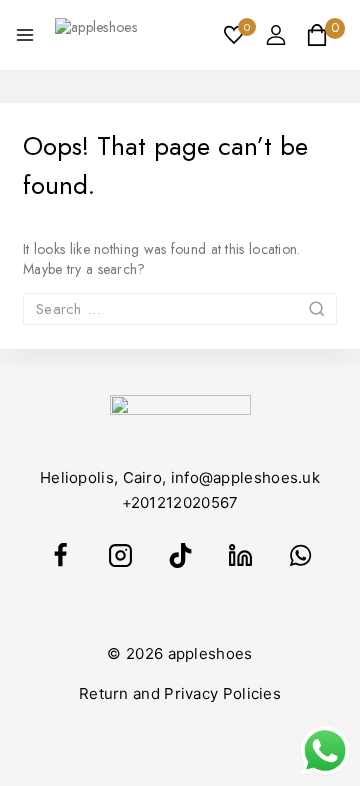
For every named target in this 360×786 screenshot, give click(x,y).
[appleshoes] (97, 35)
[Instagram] (120, 556)
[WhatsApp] (300, 556)
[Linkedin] (240, 556)
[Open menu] (25, 35)
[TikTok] (180, 556)
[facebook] (60, 556)
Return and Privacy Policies (180, 693)
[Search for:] (180, 309)
